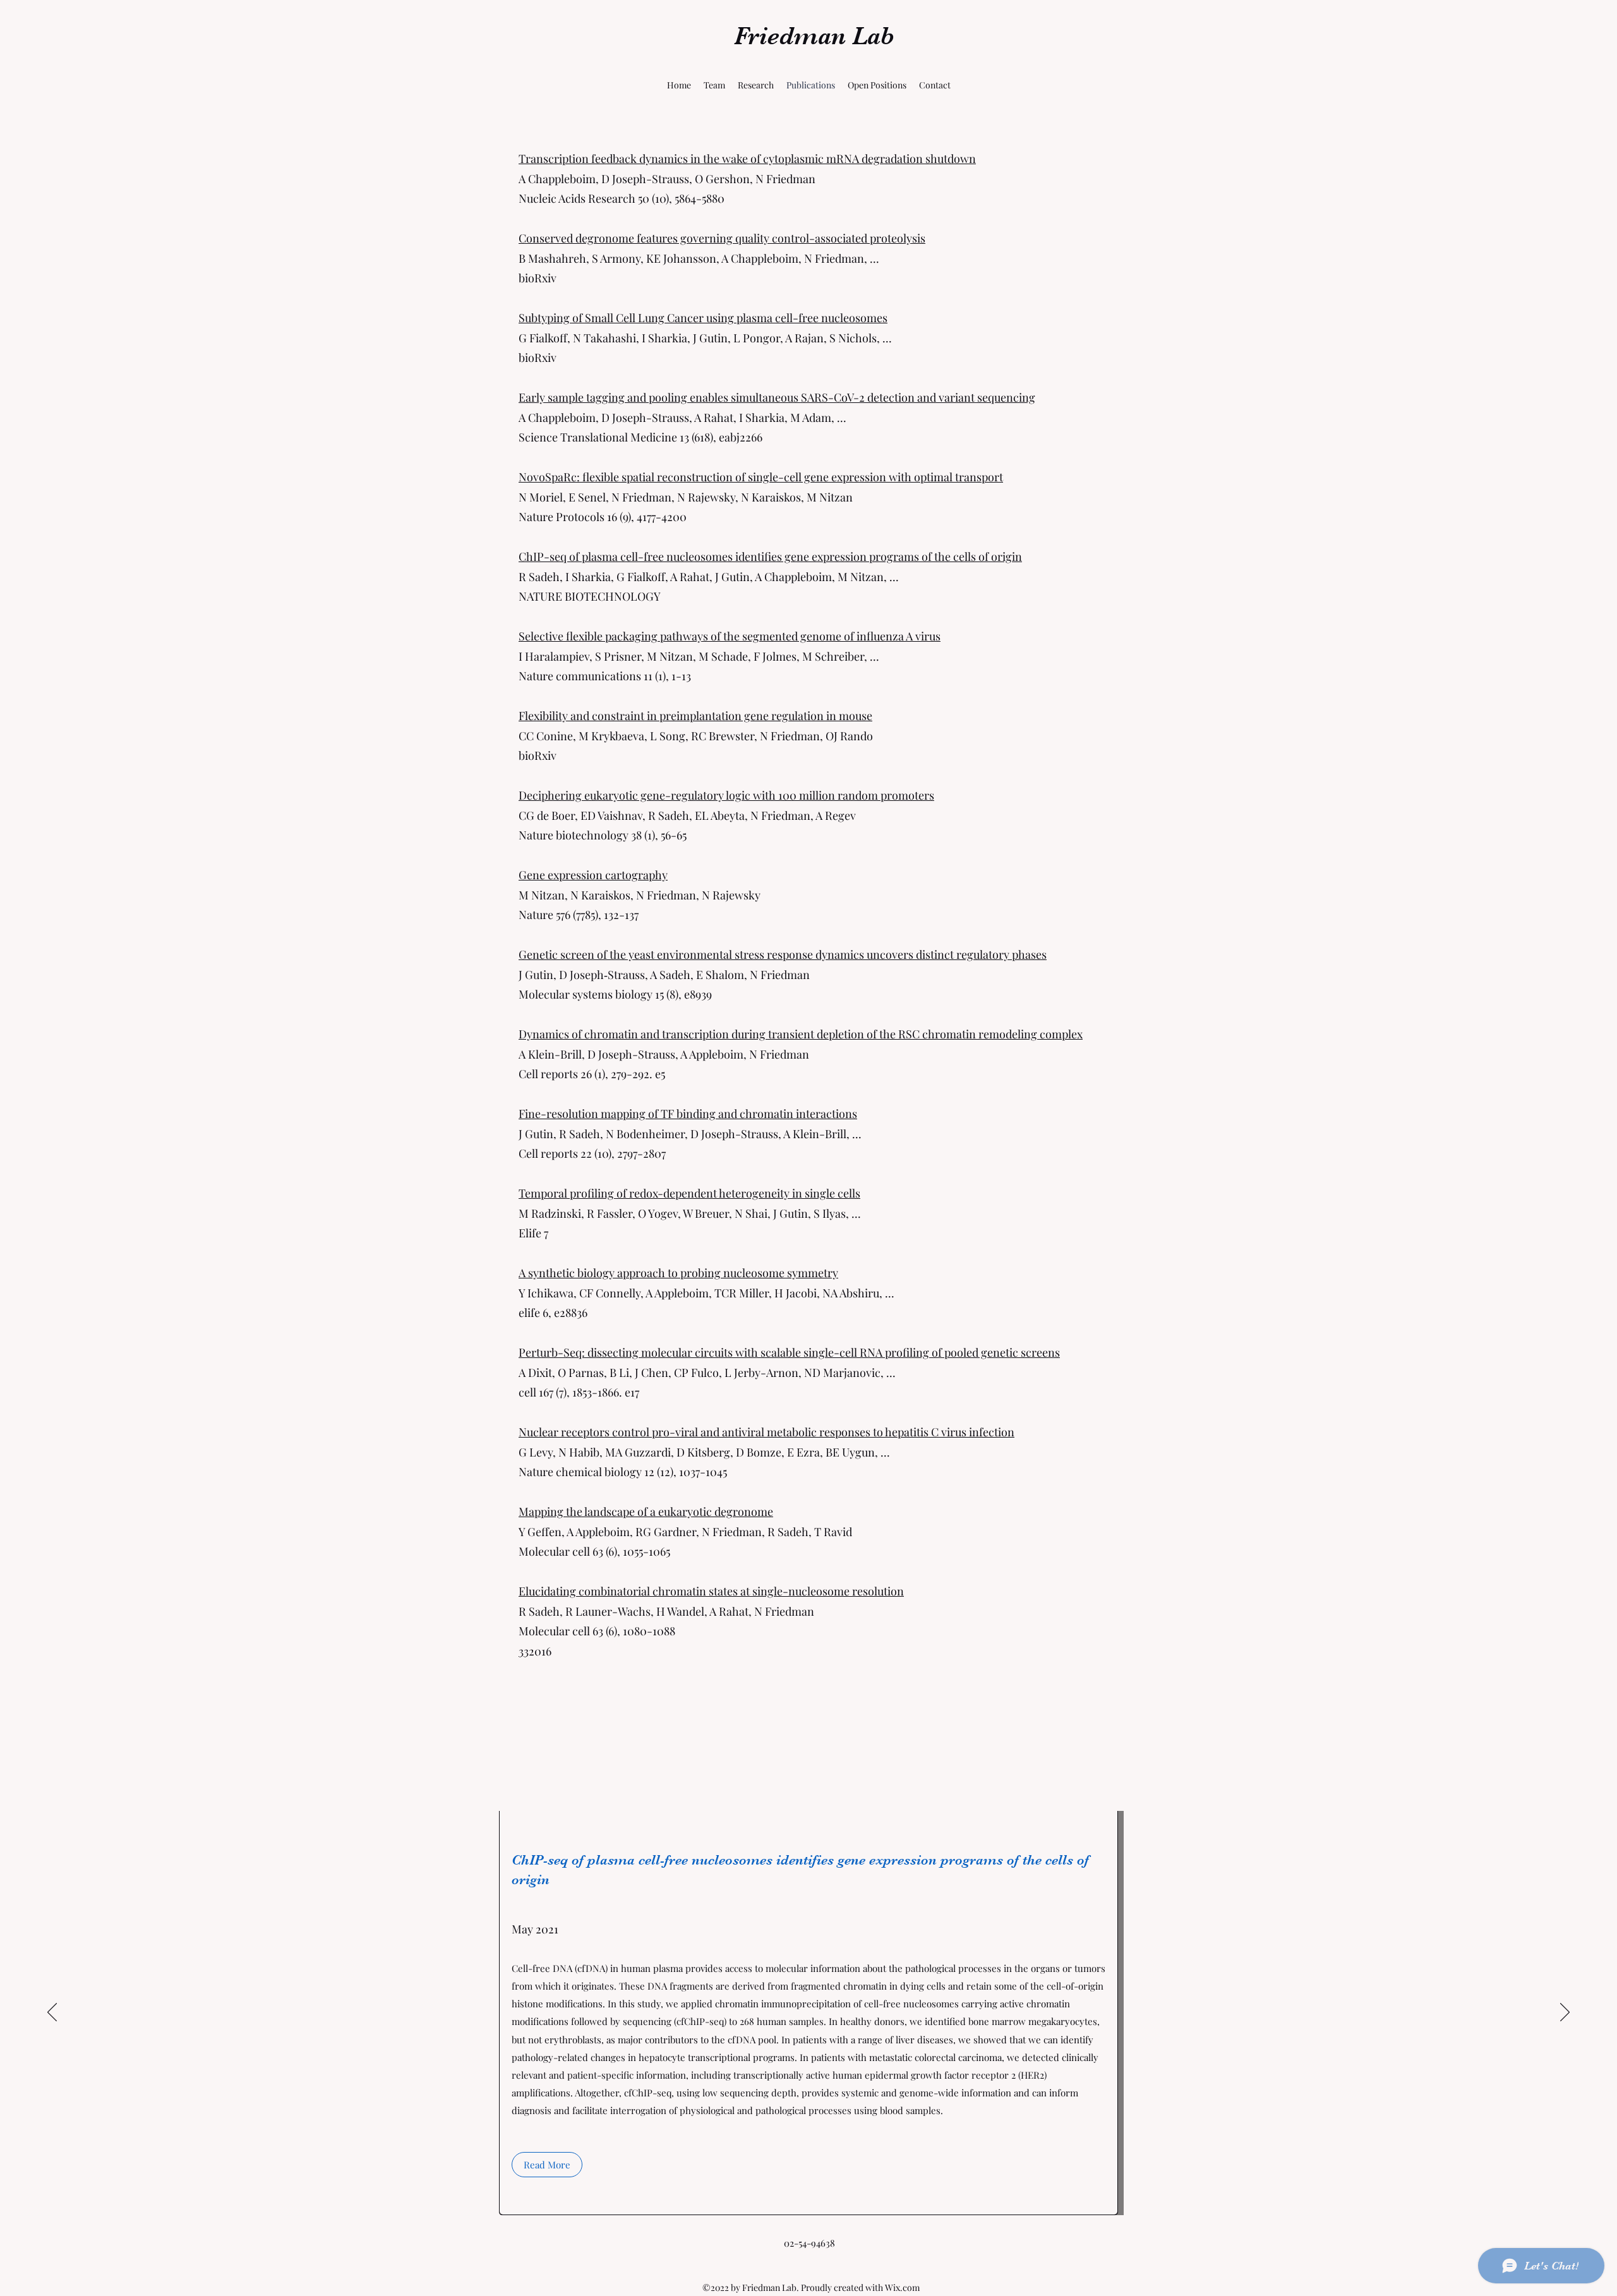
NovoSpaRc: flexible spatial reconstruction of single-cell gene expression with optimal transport (761, 477)
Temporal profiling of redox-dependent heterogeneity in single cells (689, 1193)
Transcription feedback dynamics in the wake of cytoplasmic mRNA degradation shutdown (747, 159)
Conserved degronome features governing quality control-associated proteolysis (722, 238)
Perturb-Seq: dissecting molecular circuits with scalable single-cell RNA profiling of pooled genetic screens (789, 1352)
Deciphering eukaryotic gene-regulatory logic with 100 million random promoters (726, 795)
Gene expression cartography (593, 875)
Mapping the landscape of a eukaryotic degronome (646, 1512)
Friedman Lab (814, 36)
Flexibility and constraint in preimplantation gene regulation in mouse (695, 716)
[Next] (1565, 2013)
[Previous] (52, 2013)
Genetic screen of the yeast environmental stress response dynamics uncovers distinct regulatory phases (783, 954)
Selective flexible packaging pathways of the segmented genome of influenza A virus (730, 636)
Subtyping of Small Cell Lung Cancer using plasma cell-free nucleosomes (703, 318)
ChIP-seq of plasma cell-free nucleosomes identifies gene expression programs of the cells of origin (770, 556)
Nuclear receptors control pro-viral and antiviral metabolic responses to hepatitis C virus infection (766, 1432)
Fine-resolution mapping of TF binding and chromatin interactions (688, 1114)
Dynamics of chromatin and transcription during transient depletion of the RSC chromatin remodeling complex (801, 1034)
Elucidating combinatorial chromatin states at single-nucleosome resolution (711, 1591)
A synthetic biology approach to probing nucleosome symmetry (678, 1273)
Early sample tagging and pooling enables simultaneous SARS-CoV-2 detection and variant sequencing (777, 397)
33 (524, 1651)
